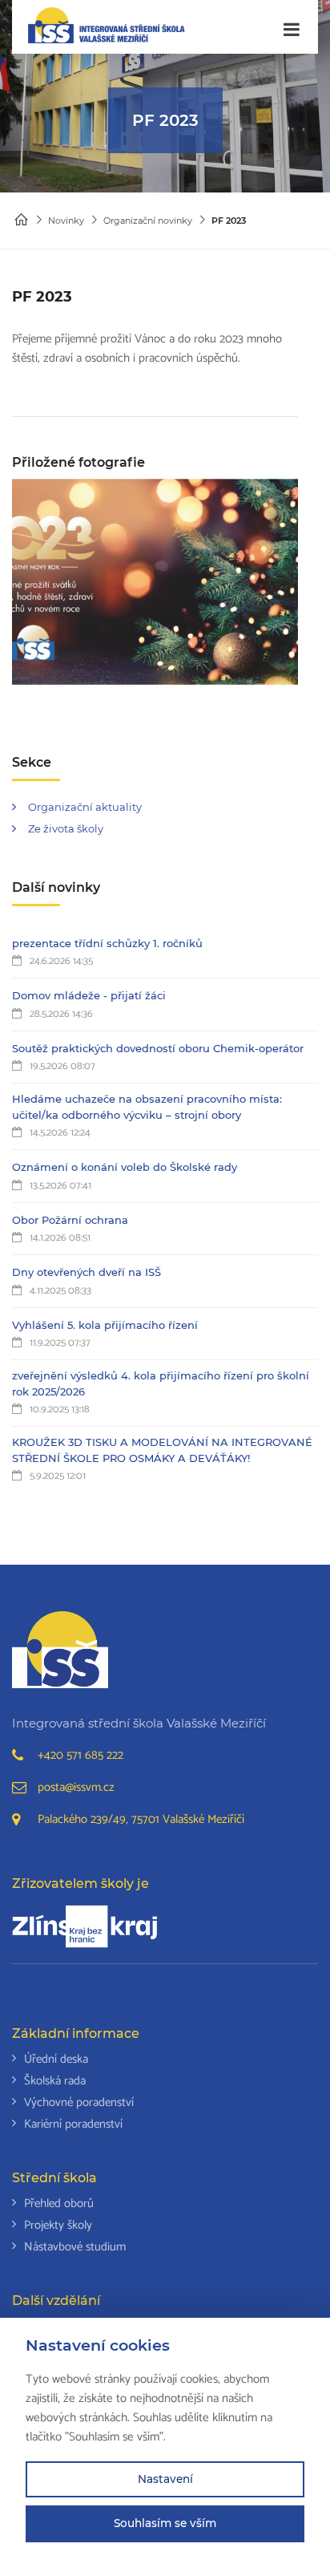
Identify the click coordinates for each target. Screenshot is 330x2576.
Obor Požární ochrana (70, 1220)
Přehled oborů (59, 2203)
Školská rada (55, 2081)
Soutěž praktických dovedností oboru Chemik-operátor (158, 1048)
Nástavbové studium (75, 2247)
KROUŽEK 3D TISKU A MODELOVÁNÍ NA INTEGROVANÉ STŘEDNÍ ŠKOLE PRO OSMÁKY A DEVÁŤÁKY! (162, 1450)
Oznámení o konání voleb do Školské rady (125, 1167)
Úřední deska (56, 2059)
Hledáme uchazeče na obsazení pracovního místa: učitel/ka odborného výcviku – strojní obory (147, 1107)
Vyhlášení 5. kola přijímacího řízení (105, 1325)
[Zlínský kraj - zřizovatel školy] (85, 1926)
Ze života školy (66, 828)
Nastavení (165, 2479)
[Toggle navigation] (292, 30)
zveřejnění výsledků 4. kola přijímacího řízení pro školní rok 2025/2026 (161, 1383)
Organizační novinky (148, 221)
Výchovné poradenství (79, 2102)
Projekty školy (58, 2225)
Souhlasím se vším (165, 2523)
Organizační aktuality (85, 807)
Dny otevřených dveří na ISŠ (87, 1272)
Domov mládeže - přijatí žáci (89, 995)
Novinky (66, 221)
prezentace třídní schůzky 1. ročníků (107, 943)
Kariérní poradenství (73, 2124)
